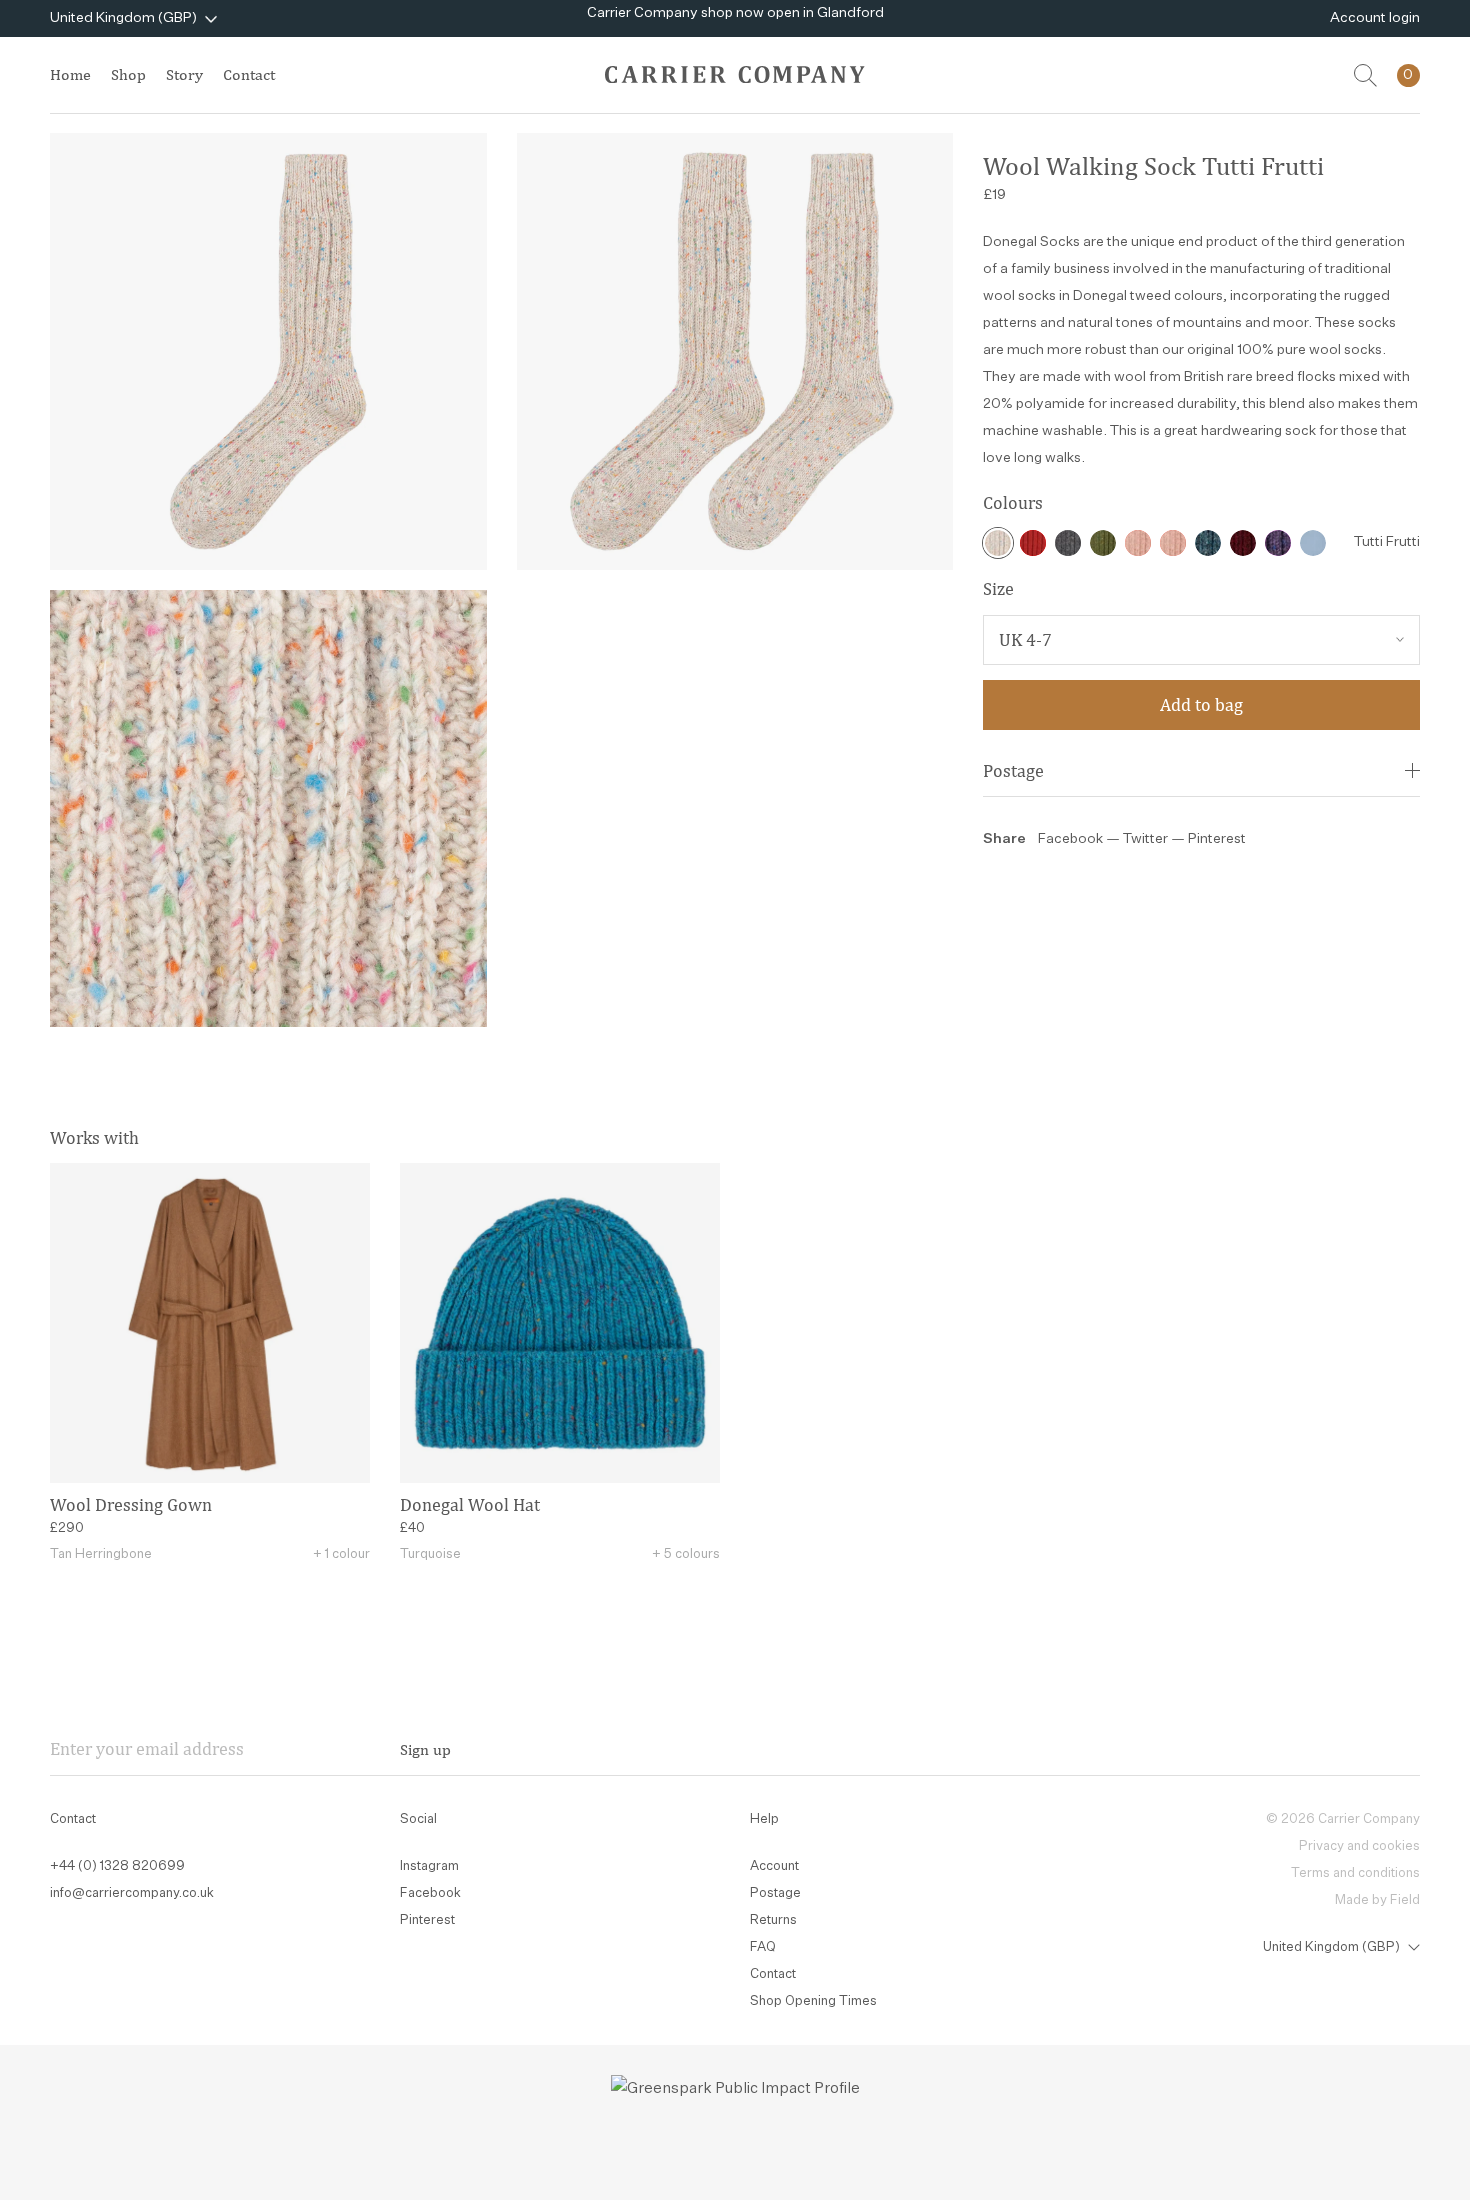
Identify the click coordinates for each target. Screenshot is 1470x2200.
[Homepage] (735, 74)
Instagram (429, 1866)
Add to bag (1201, 704)
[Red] (1033, 543)
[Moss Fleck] (1103, 543)
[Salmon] (1138, 543)
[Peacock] (1208, 543)
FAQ (763, 1947)
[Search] (1365, 75)
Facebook (1070, 839)
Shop (128, 74)
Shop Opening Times (813, 2001)
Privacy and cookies (1359, 1846)
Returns (773, 1920)
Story (184, 74)
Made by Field (1377, 1900)
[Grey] (1068, 543)
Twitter (1147, 839)
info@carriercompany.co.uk (132, 1893)
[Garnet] (1243, 543)
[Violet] (1278, 543)
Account (774, 1866)
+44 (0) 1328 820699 (117, 1866)
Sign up (425, 1749)
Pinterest (1217, 839)
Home (70, 74)
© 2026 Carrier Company (1343, 1819)
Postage (1013, 770)
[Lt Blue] (1313, 543)
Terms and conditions (1355, 1873)
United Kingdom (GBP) (123, 18)
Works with (94, 1137)
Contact (249, 74)
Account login (1375, 18)
